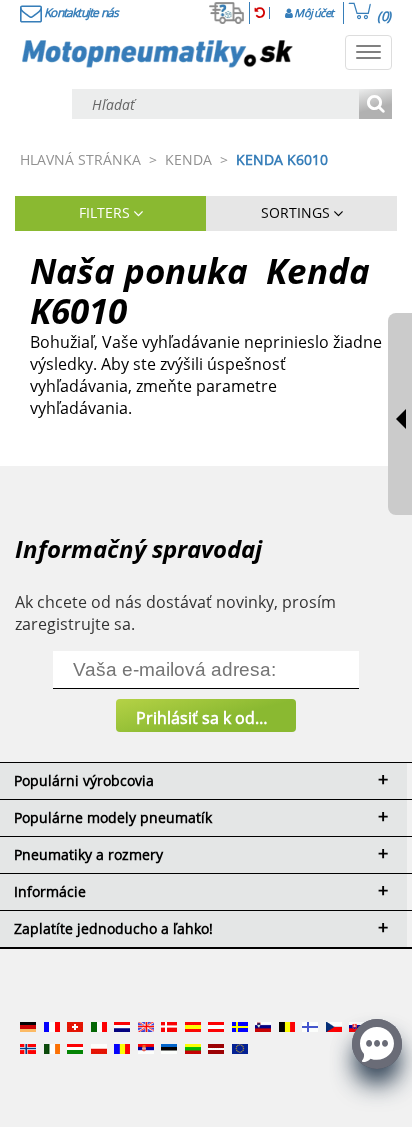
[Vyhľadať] (375, 105)
